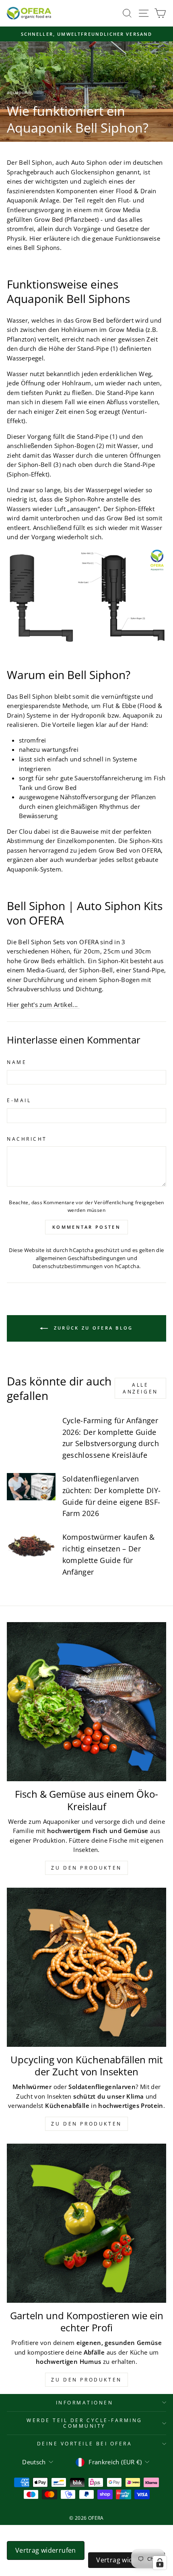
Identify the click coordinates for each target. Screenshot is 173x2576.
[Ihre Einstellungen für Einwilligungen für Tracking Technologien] (160, 2563)
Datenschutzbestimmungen (68, 1266)
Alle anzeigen (140, 1388)
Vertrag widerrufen (46, 2550)
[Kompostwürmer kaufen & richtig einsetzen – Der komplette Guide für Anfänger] (31, 1545)
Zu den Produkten (86, 1868)
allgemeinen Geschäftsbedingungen (81, 1258)
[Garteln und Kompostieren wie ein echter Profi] (86, 2223)
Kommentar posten (86, 1227)
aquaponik (19, 92)
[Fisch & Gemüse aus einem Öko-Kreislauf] (86, 1702)
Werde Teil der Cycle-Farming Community (84, 2423)
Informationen (85, 2402)
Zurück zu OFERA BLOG (92, 1328)
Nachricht (27, 1139)
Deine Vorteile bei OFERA (85, 2443)
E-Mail (19, 1100)
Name (17, 1062)
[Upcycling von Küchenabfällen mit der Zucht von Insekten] (86, 1967)
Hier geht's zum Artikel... (43, 1005)
